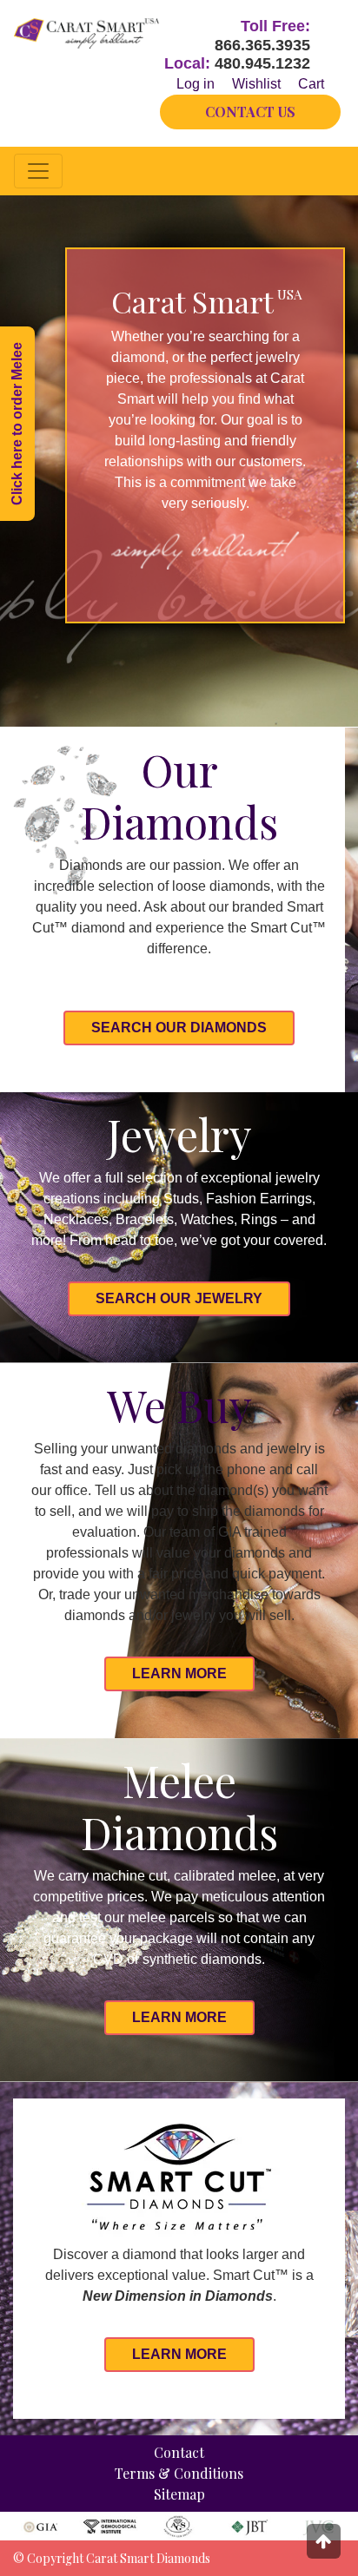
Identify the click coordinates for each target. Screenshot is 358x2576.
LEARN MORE (179, 1673)
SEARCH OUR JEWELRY (179, 1298)
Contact (179, 2452)
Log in (196, 84)
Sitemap (179, 2494)
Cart (311, 84)
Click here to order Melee (17, 424)
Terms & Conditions (179, 2473)
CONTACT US (250, 112)
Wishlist (256, 84)
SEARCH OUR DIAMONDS (179, 1028)
